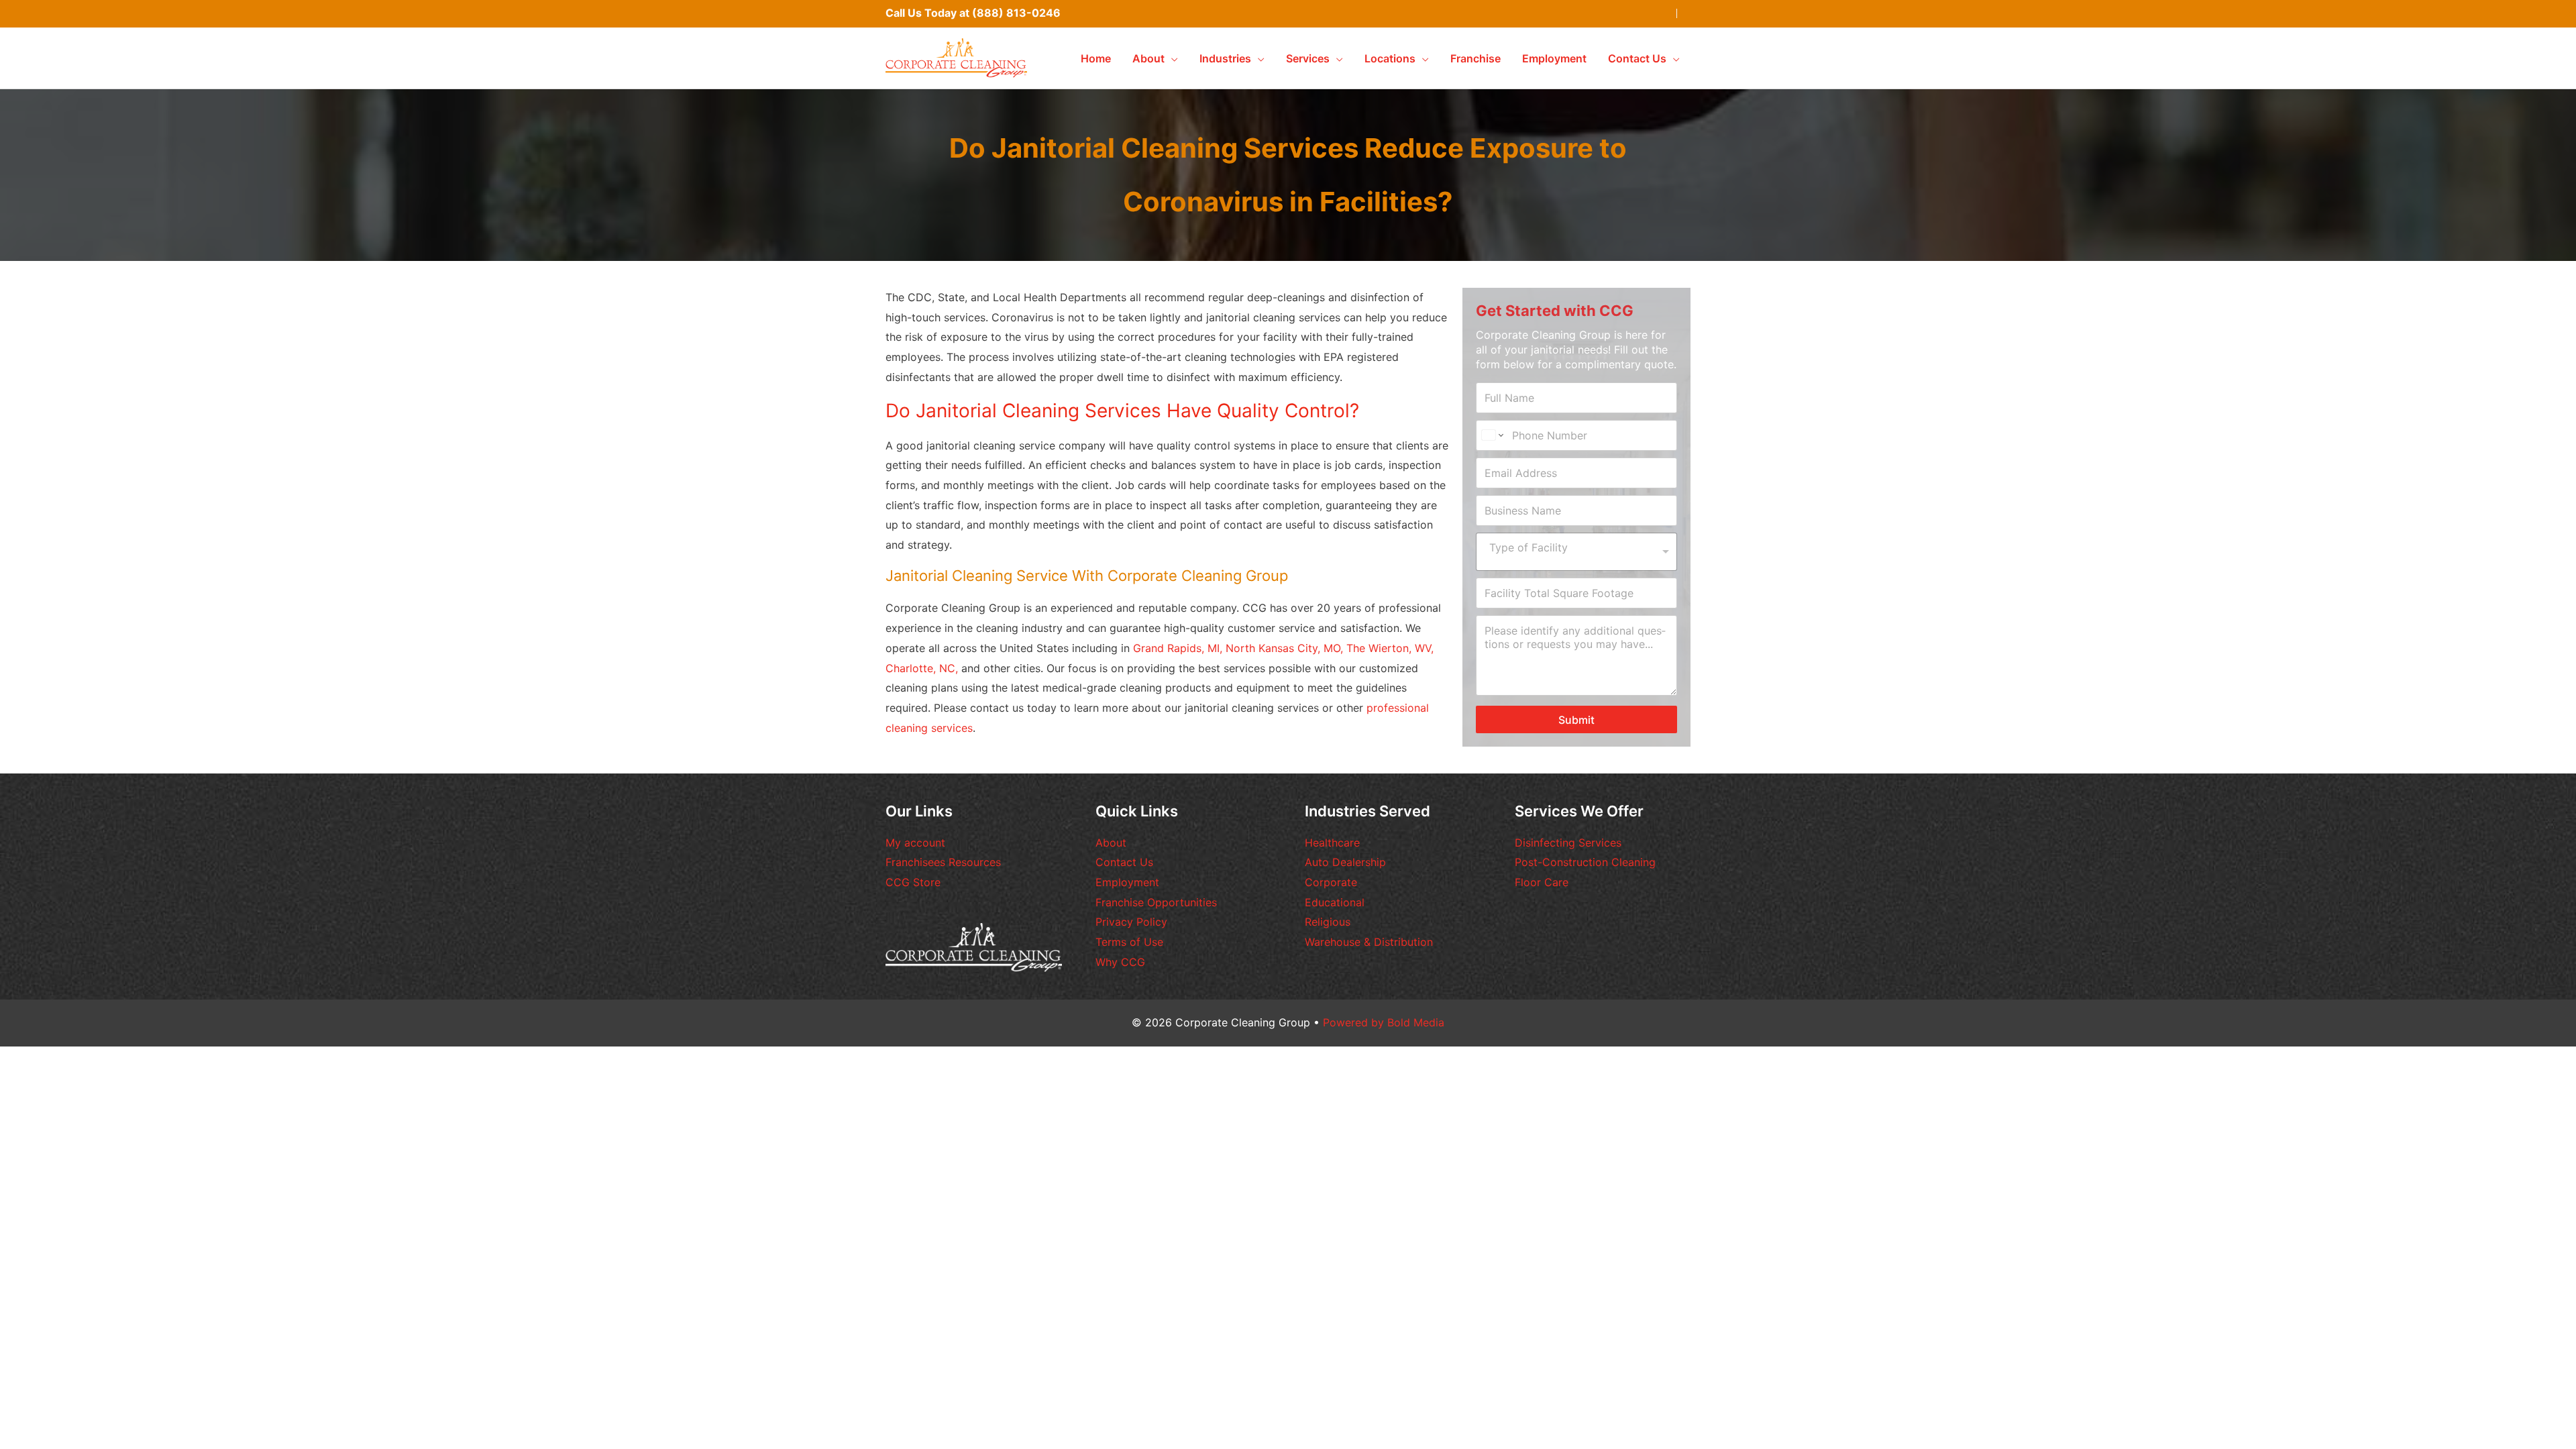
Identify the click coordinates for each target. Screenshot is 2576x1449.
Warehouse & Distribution (1369, 942)
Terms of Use (1129, 942)
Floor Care (1542, 882)
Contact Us (1124, 862)
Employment (1127, 882)
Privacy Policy (1131, 922)
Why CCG (1120, 962)
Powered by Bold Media (1384, 1022)
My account (915, 843)
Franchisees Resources (943, 862)
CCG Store (913, 882)
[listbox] (1576, 552)
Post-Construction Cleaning (1585, 862)
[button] (1171, 58)
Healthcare (1332, 843)
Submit (1576, 720)
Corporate (1331, 882)
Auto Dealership (1345, 862)
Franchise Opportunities (1156, 902)
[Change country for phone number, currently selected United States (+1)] (1492, 435)
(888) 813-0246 (1016, 13)
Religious (1328, 922)
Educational (1335, 902)
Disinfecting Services (1568, 843)
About (1111, 843)
